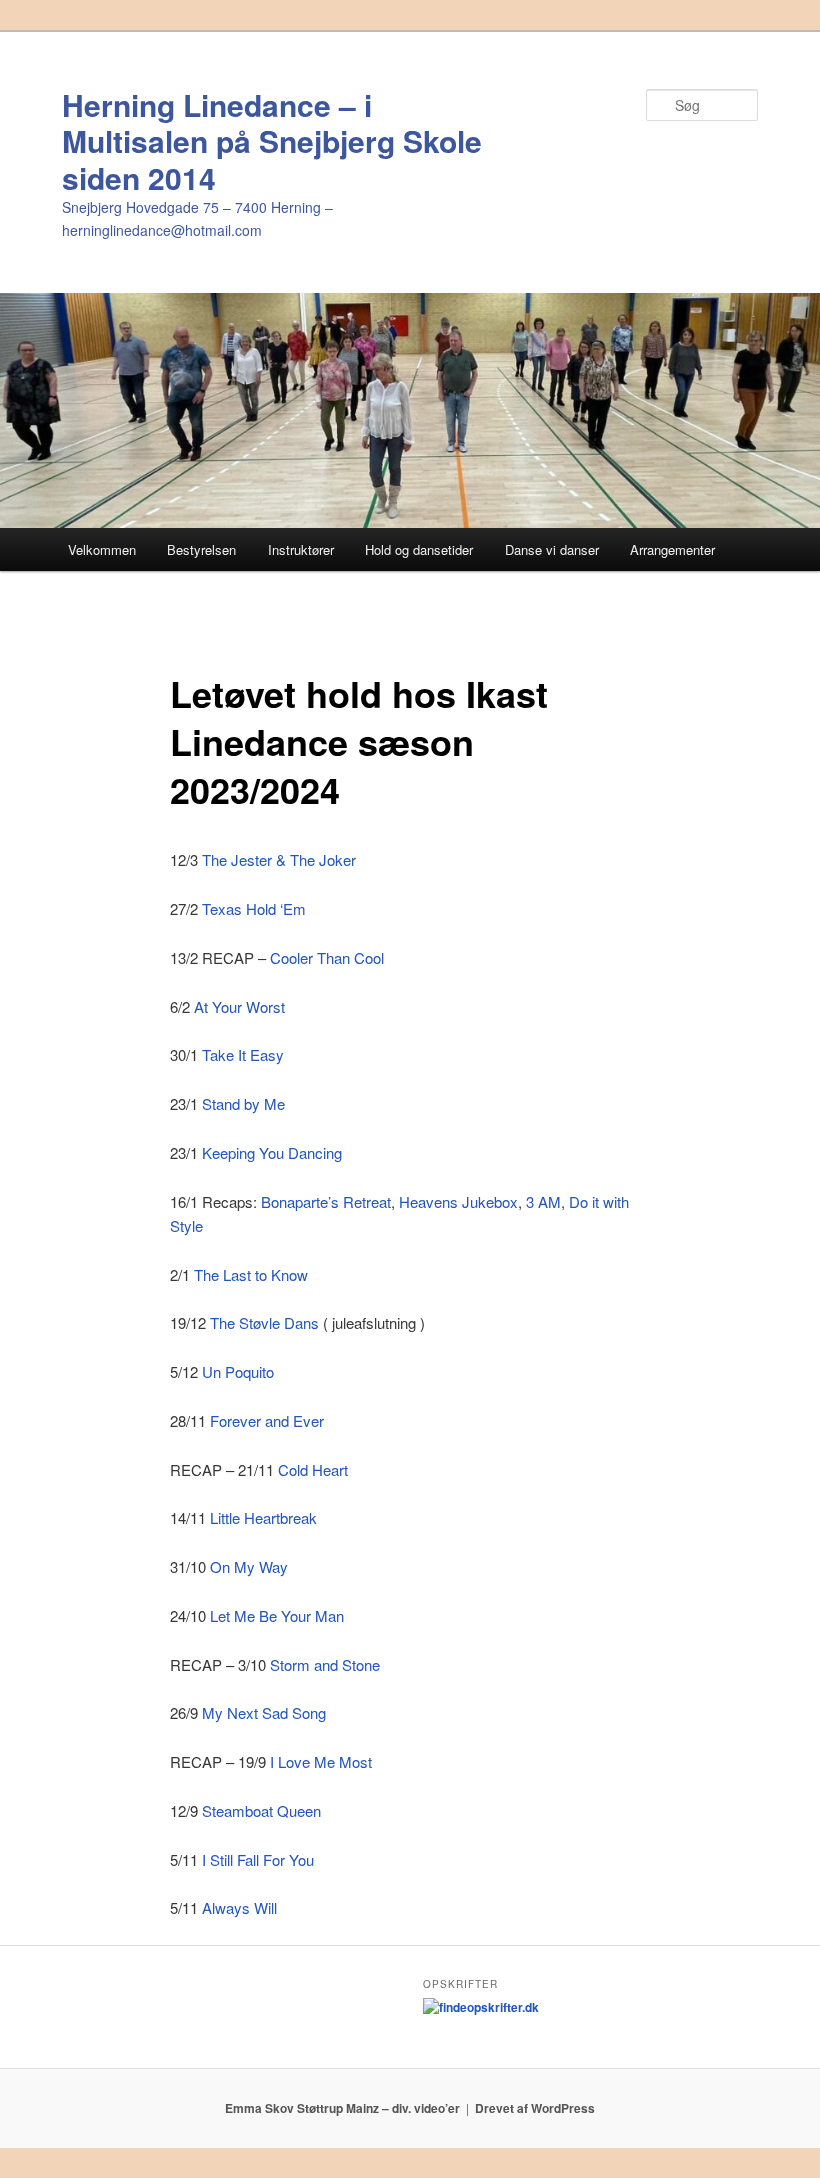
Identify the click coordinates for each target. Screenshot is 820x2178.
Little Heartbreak (263, 1517)
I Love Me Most (321, 1761)
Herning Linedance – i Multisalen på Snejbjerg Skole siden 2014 (272, 141)
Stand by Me (243, 1103)
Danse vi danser (552, 549)
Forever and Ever (267, 1420)
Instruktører (301, 549)
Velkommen (102, 549)
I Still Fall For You (258, 1859)
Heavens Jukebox (458, 1201)
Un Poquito (238, 1371)
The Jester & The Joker (279, 859)
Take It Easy (243, 1054)
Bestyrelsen (201, 549)
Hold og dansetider (419, 549)
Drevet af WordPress (535, 2108)
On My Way (249, 1566)
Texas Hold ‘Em (254, 908)
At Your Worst (239, 1006)
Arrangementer (672, 549)
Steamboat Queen (261, 1810)
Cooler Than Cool (327, 957)
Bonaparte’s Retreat (326, 1201)
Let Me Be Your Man (277, 1615)
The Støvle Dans (264, 1322)
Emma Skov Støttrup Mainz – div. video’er (342, 2108)
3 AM (543, 1201)
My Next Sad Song (264, 1712)
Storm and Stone (325, 1664)
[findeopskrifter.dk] (481, 2007)
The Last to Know (251, 1274)
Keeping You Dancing (272, 1152)
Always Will (239, 1907)
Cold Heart (313, 1469)
